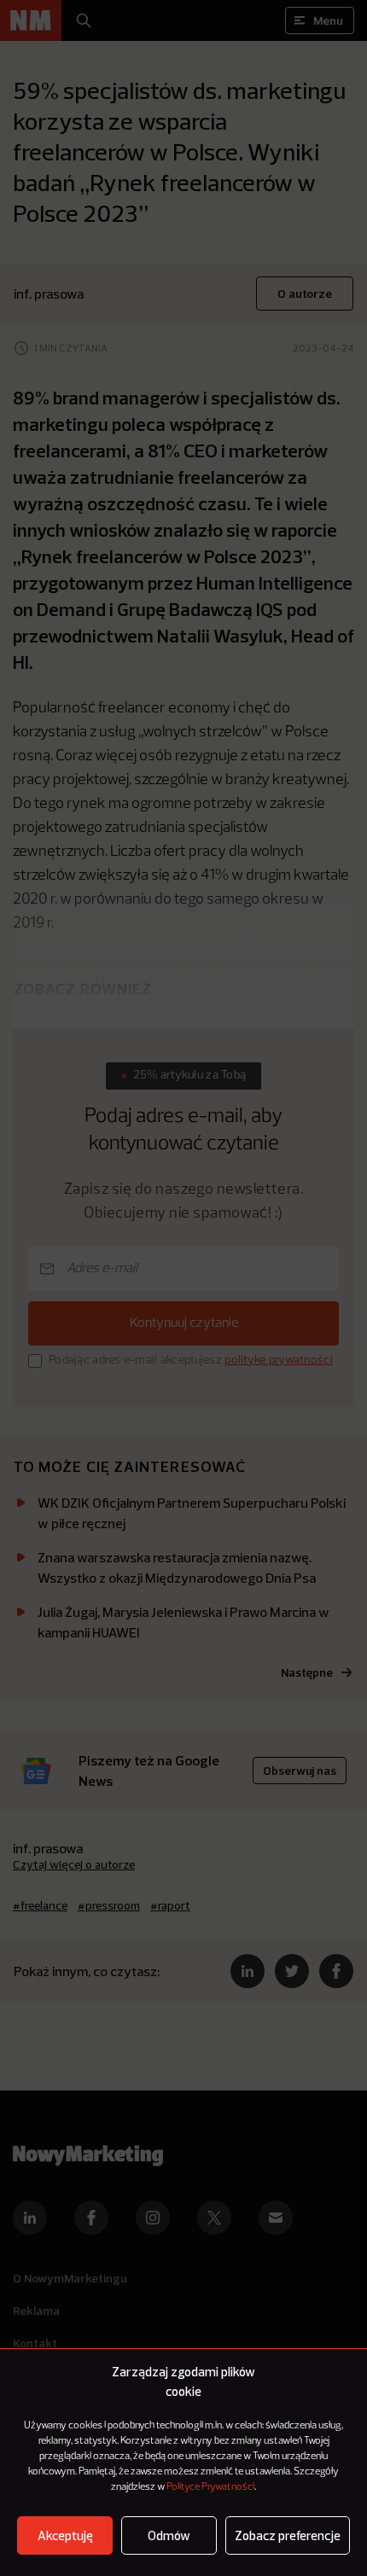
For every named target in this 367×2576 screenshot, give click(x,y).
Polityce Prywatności (210, 2487)
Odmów (169, 2535)
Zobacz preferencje (288, 2535)
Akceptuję (65, 2535)
